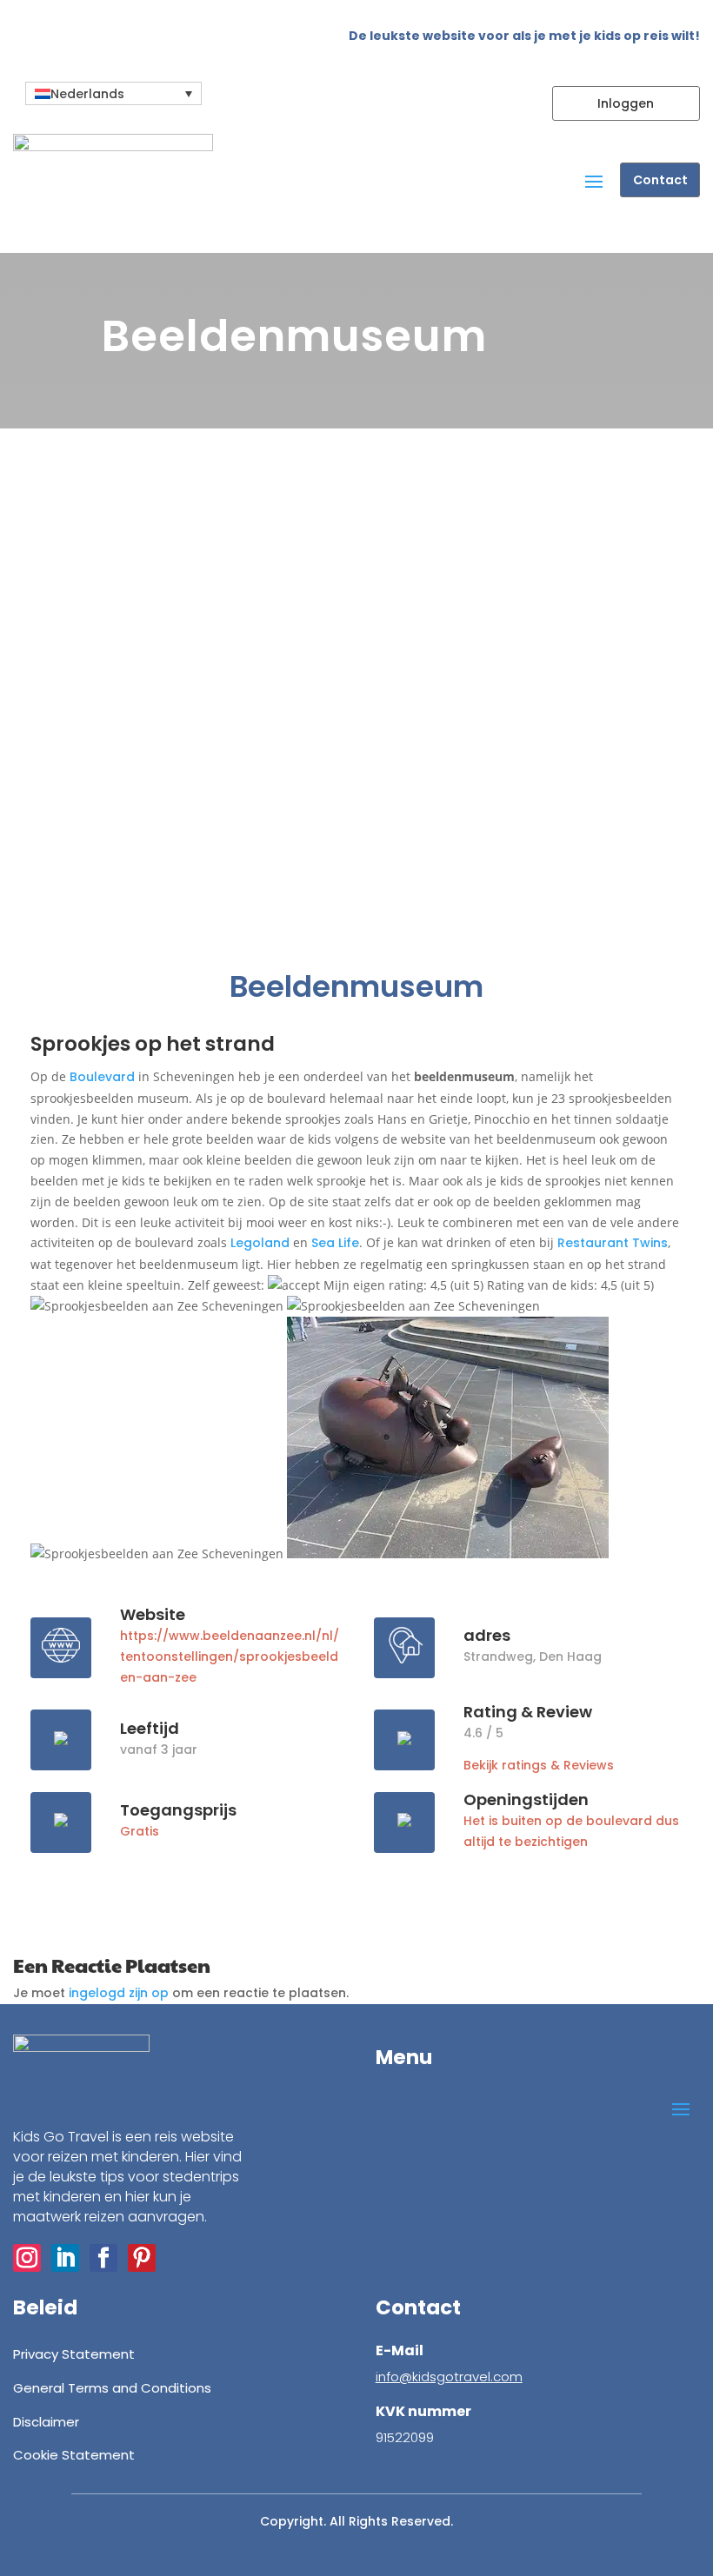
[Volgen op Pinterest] (142, 2258)
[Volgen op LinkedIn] (65, 2258)
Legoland (260, 1243)
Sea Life (335, 1243)
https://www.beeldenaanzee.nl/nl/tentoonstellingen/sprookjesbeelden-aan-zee (230, 1656)
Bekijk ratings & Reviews (539, 1765)
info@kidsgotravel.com (449, 2377)
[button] (113, 93)
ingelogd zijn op (119, 1993)
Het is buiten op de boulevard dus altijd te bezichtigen (571, 1831)
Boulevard (102, 1077)
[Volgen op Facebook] (103, 2258)
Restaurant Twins (613, 1243)
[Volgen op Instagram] (27, 2258)
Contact (660, 180)
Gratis (140, 1831)
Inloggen (626, 103)
